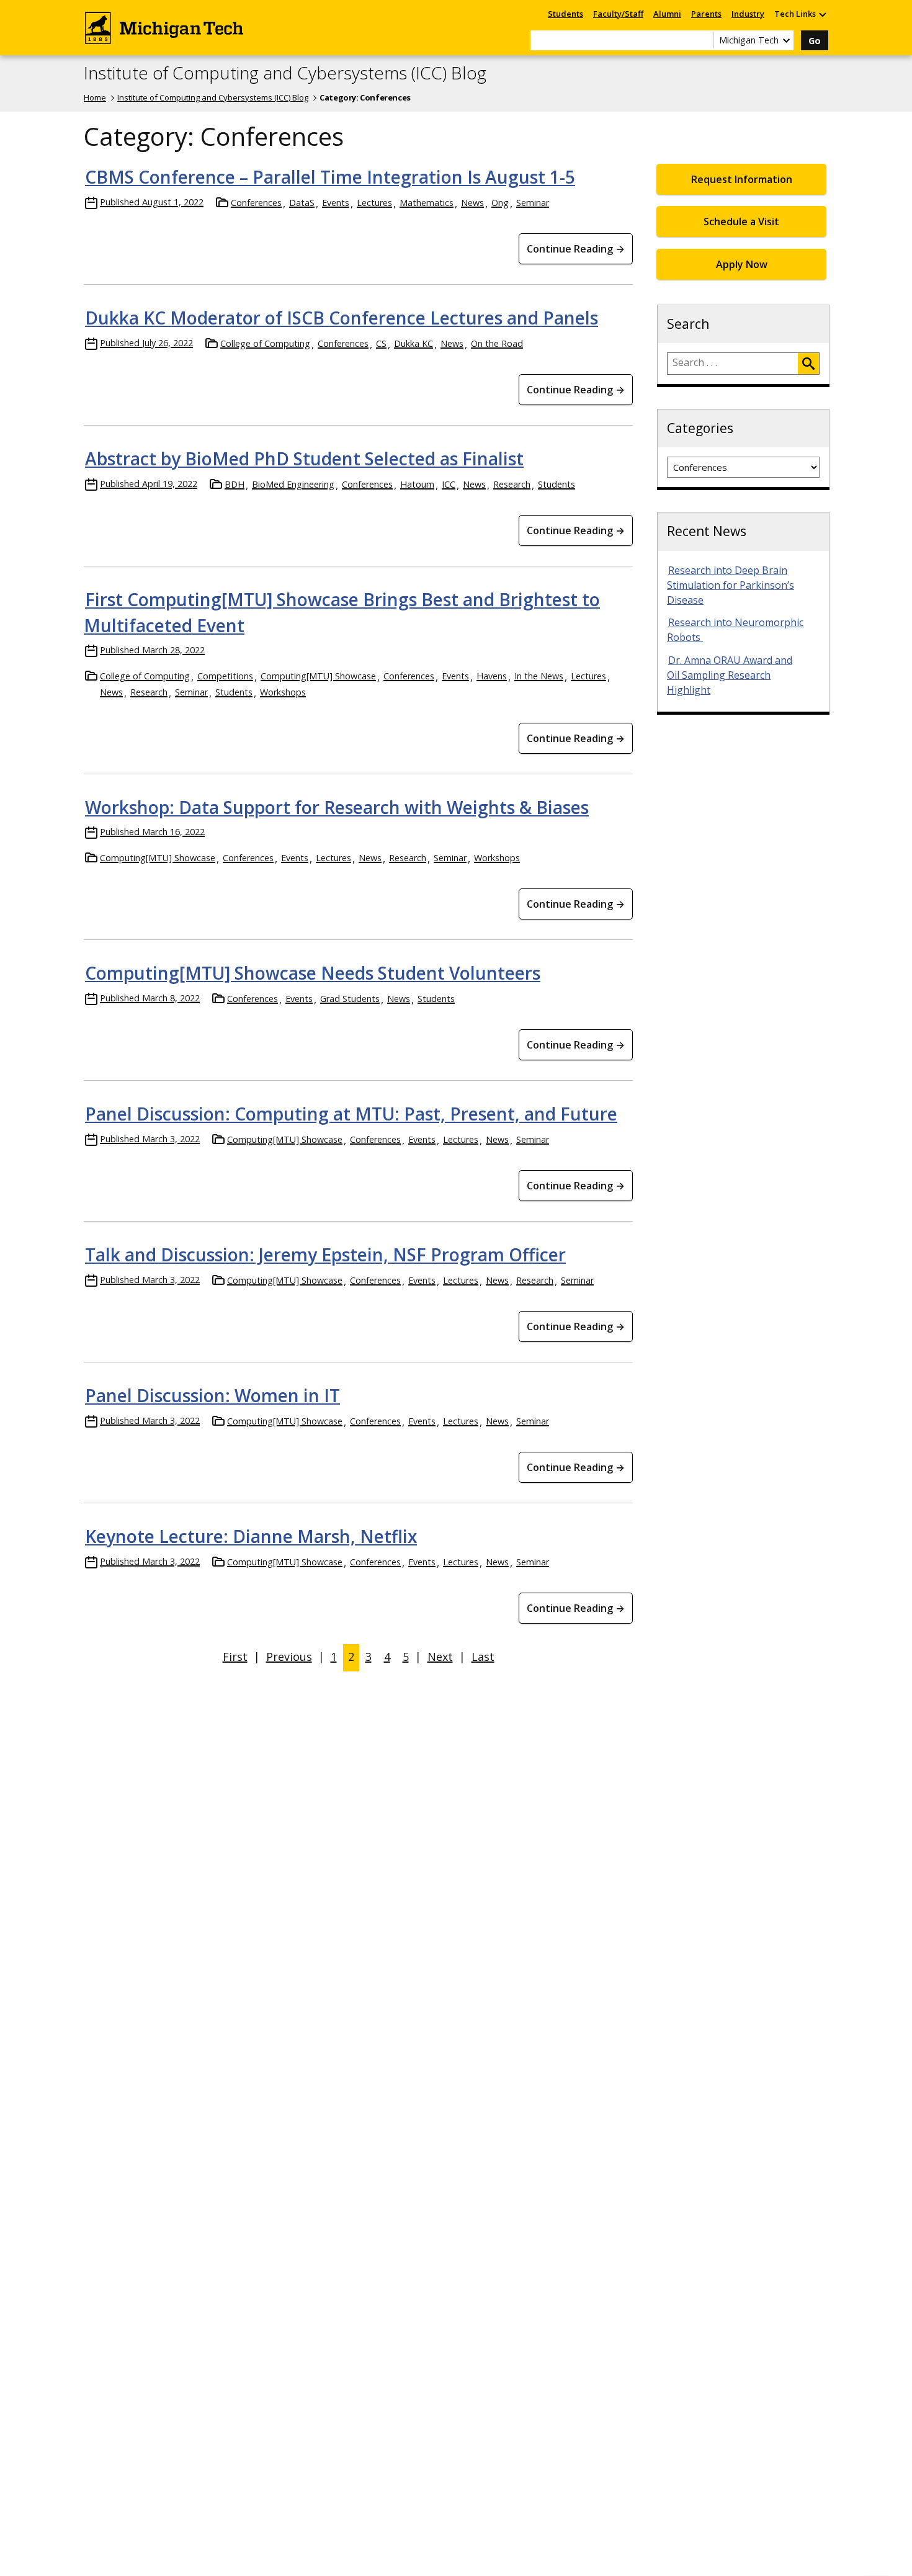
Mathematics (427, 203)
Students (566, 14)
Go (815, 41)
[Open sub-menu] (822, 14)
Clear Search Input (704, 40)
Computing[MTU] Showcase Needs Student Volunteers (313, 973)
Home (95, 97)
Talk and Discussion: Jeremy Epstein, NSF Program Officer (325, 1254)
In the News (539, 676)
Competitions (225, 676)
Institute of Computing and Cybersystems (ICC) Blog (285, 73)
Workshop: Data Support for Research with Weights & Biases (337, 807)
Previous (289, 1657)
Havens (492, 676)
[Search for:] (733, 364)
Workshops (283, 692)
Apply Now (742, 264)
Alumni (667, 14)
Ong (500, 203)
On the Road (497, 343)
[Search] (808, 364)
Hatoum (417, 484)
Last (483, 1657)
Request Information (742, 179)
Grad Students (350, 999)
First (235, 1657)
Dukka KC (414, 343)
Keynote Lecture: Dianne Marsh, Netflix (251, 1536)
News (472, 203)
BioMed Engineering (293, 484)
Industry (748, 14)
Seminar (533, 203)
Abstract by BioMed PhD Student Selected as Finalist (304, 458)
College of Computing (265, 343)
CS (381, 343)
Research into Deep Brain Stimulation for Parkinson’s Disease (731, 585)
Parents (706, 14)
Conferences (256, 203)
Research (512, 484)
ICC (449, 484)
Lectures (374, 203)
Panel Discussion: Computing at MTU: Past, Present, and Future (351, 1114)
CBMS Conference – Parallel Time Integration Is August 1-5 (330, 177)
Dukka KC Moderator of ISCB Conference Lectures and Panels (342, 318)
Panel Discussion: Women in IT (212, 1395)
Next (440, 1657)
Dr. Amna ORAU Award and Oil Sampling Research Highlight (730, 675)
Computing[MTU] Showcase (318, 676)
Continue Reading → (576, 249)
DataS (302, 203)
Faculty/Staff (618, 14)
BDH (235, 484)
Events (336, 203)
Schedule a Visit (741, 221)
